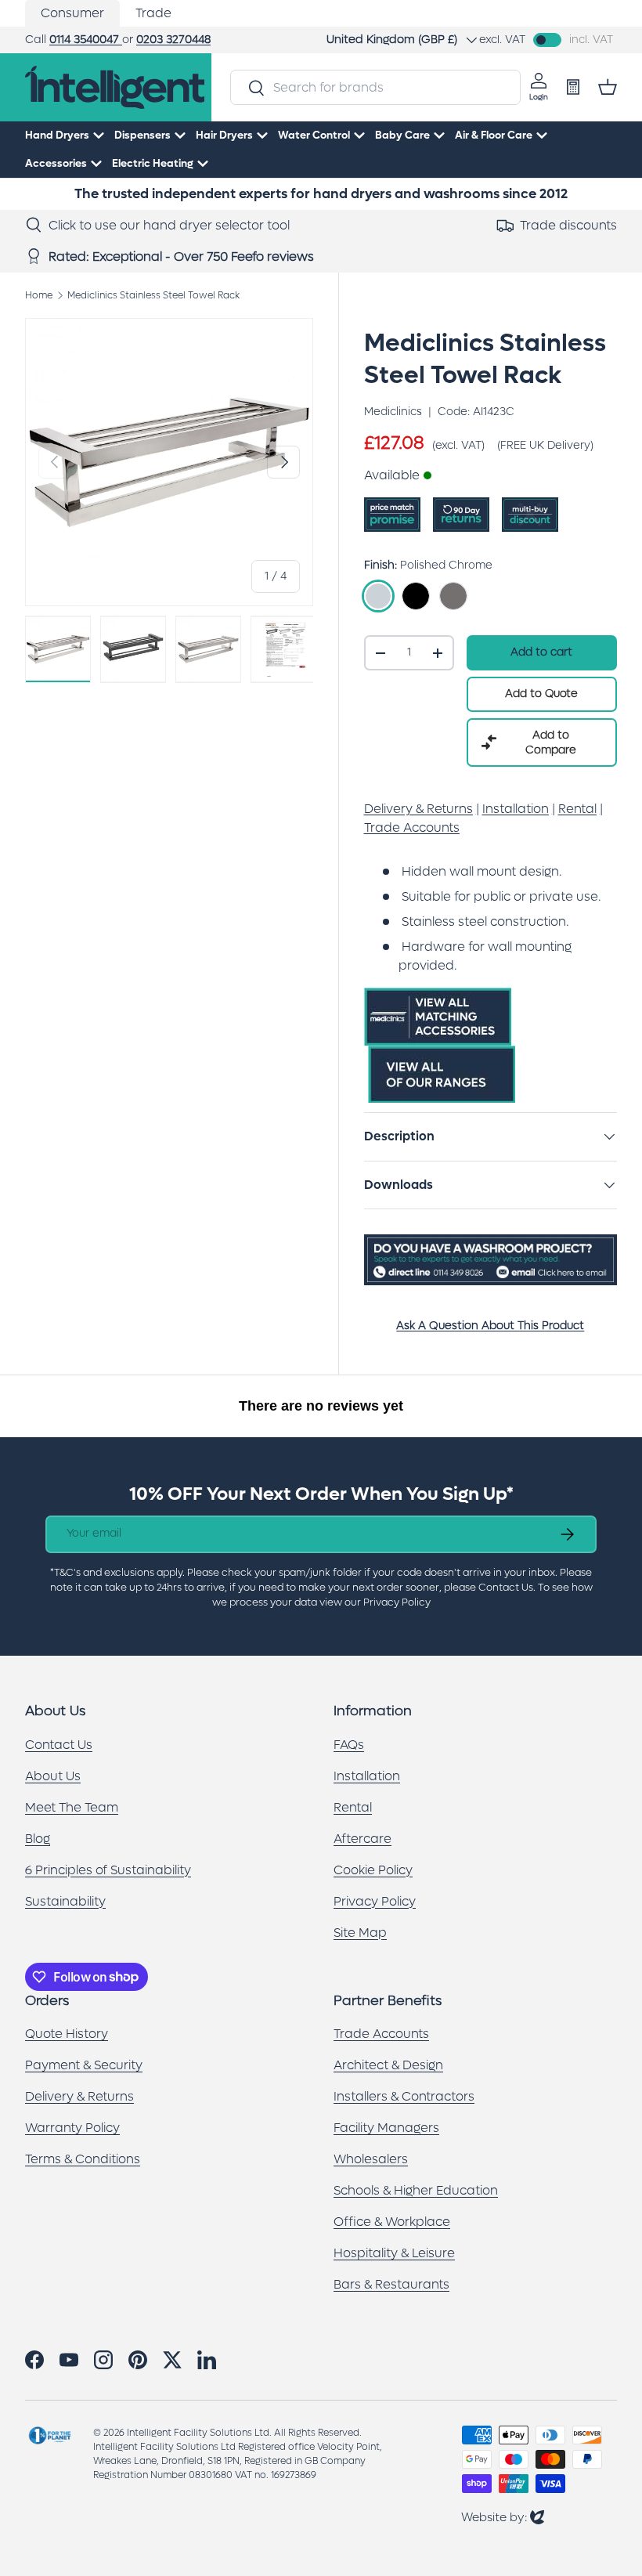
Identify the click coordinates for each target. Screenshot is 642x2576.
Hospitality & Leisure (394, 2253)
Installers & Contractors (404, 2096)
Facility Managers (386, 2128)
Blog (38, 1839)
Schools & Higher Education (416, 2190)
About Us (53, 1776)
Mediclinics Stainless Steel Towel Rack (153, 295)
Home (39, 295)
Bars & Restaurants (391, 2284)
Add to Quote (541, 694)
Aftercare (362, 1839)
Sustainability (65, 1901)
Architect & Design (388, 2065)
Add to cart (541, 652)
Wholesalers (371, 2159)
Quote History (67, 2034)
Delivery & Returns (79, 2096)
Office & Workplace (392, 2222)
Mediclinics (393, 412)
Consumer (72, 13)
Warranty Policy (72, 2128)
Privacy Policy (375, 1901)
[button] (608, 87)
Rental (353, 1807)
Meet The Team (72, 1807)
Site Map (360, 1933)
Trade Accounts (381, 2034)
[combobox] (375, 87)
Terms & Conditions (83, 2159)
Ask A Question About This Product (490, 1326)
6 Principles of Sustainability (108, 1870)
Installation (367, 1776)
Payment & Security (84, 2065)
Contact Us (59, 1745)
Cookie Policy (373, 1870)
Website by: (503, 2517)
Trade (153, 13)
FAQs (349, 1745)
